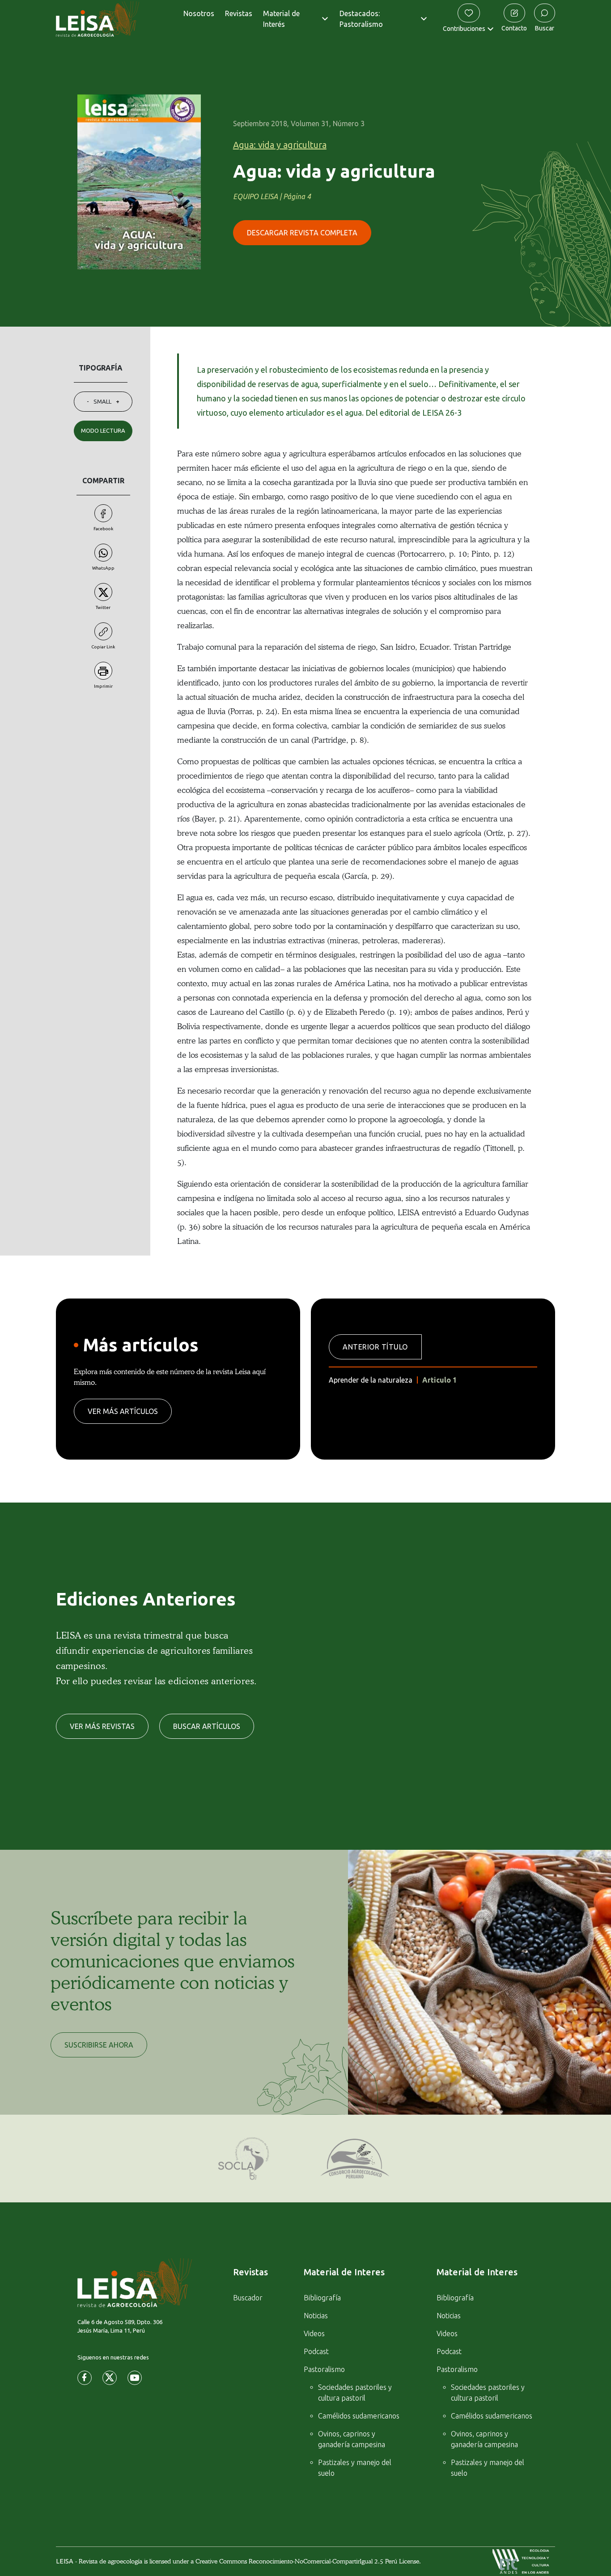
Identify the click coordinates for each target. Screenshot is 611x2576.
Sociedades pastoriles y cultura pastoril (355, 2393)
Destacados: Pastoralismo (361, 19)
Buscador (248, 2298)
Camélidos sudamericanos (359, 2416)
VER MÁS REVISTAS (102, 1726)
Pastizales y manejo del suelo (355, 2468)
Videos (314, 2333)
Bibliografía (322, 2298)
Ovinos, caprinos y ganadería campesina (352, 2439)
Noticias (316, 2316)
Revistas (239, 13)
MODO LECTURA (103, 430)
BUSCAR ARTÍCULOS (207, 1726)
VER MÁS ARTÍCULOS (123, 1411)
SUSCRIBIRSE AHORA (99, 2045)
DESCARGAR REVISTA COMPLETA (302, 233)
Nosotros (199, 13)
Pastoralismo (324, 2369)
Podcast (316, 2351)
